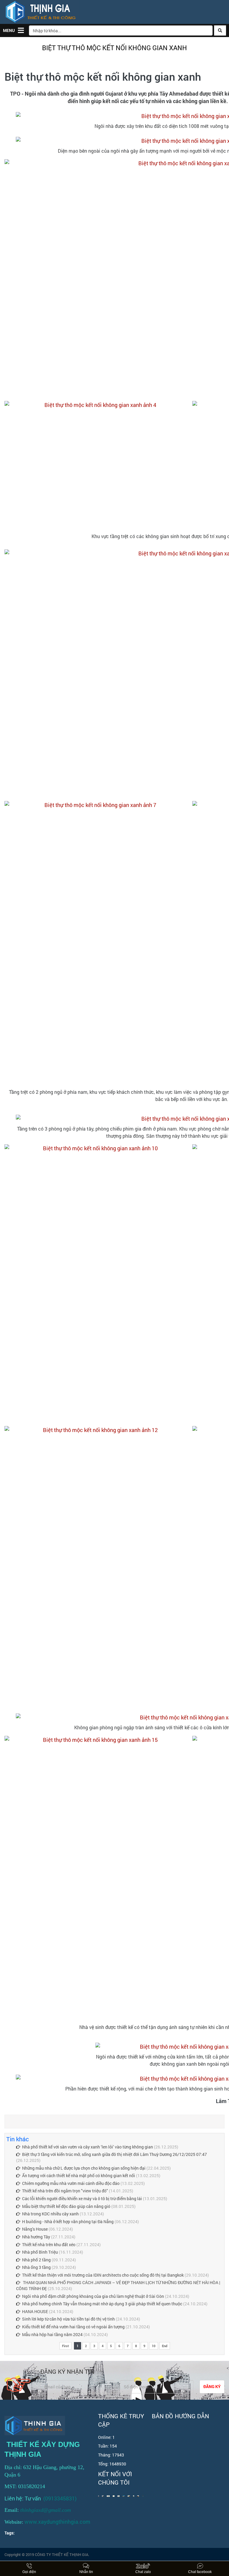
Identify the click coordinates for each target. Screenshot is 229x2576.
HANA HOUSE (35, 2311)
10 (154, 2346)
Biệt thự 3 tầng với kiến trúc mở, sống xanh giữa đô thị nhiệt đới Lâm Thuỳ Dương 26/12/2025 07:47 (114, 2154)
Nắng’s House (35, 2229)
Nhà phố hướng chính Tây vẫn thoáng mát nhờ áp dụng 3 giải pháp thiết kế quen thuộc (102, 2304)
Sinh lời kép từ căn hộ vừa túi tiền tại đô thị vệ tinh (68, 2319)
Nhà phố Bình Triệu (40, 2252)
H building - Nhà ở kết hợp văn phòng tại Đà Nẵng (68, 2222)
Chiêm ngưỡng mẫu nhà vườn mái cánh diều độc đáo (71, 2183)
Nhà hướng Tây (37, 2237)
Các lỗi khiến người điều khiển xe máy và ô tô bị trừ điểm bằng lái (82, 2199)
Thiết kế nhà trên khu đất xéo (49, 2245)
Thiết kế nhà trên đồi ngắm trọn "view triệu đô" (65, 2191)
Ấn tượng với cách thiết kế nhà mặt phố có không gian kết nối (79, 2175)
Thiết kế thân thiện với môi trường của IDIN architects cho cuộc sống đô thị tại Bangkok (103, 2275)
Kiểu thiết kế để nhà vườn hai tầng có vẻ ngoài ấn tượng (73, 2327)
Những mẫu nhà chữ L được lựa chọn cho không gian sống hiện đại (84, 2168)
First (65, 2346)
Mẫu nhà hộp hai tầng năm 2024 (53, 2334)
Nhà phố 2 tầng (37, 2260)
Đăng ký (212, 2386)
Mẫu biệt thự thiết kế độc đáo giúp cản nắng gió (66, 2206)
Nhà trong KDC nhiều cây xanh (50, 2214)
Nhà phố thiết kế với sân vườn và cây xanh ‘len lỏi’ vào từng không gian (88, 2147)
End (165, 2346)
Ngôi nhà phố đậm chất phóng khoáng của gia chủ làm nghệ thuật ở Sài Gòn (93, 2296)
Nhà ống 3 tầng (36, 2267)
